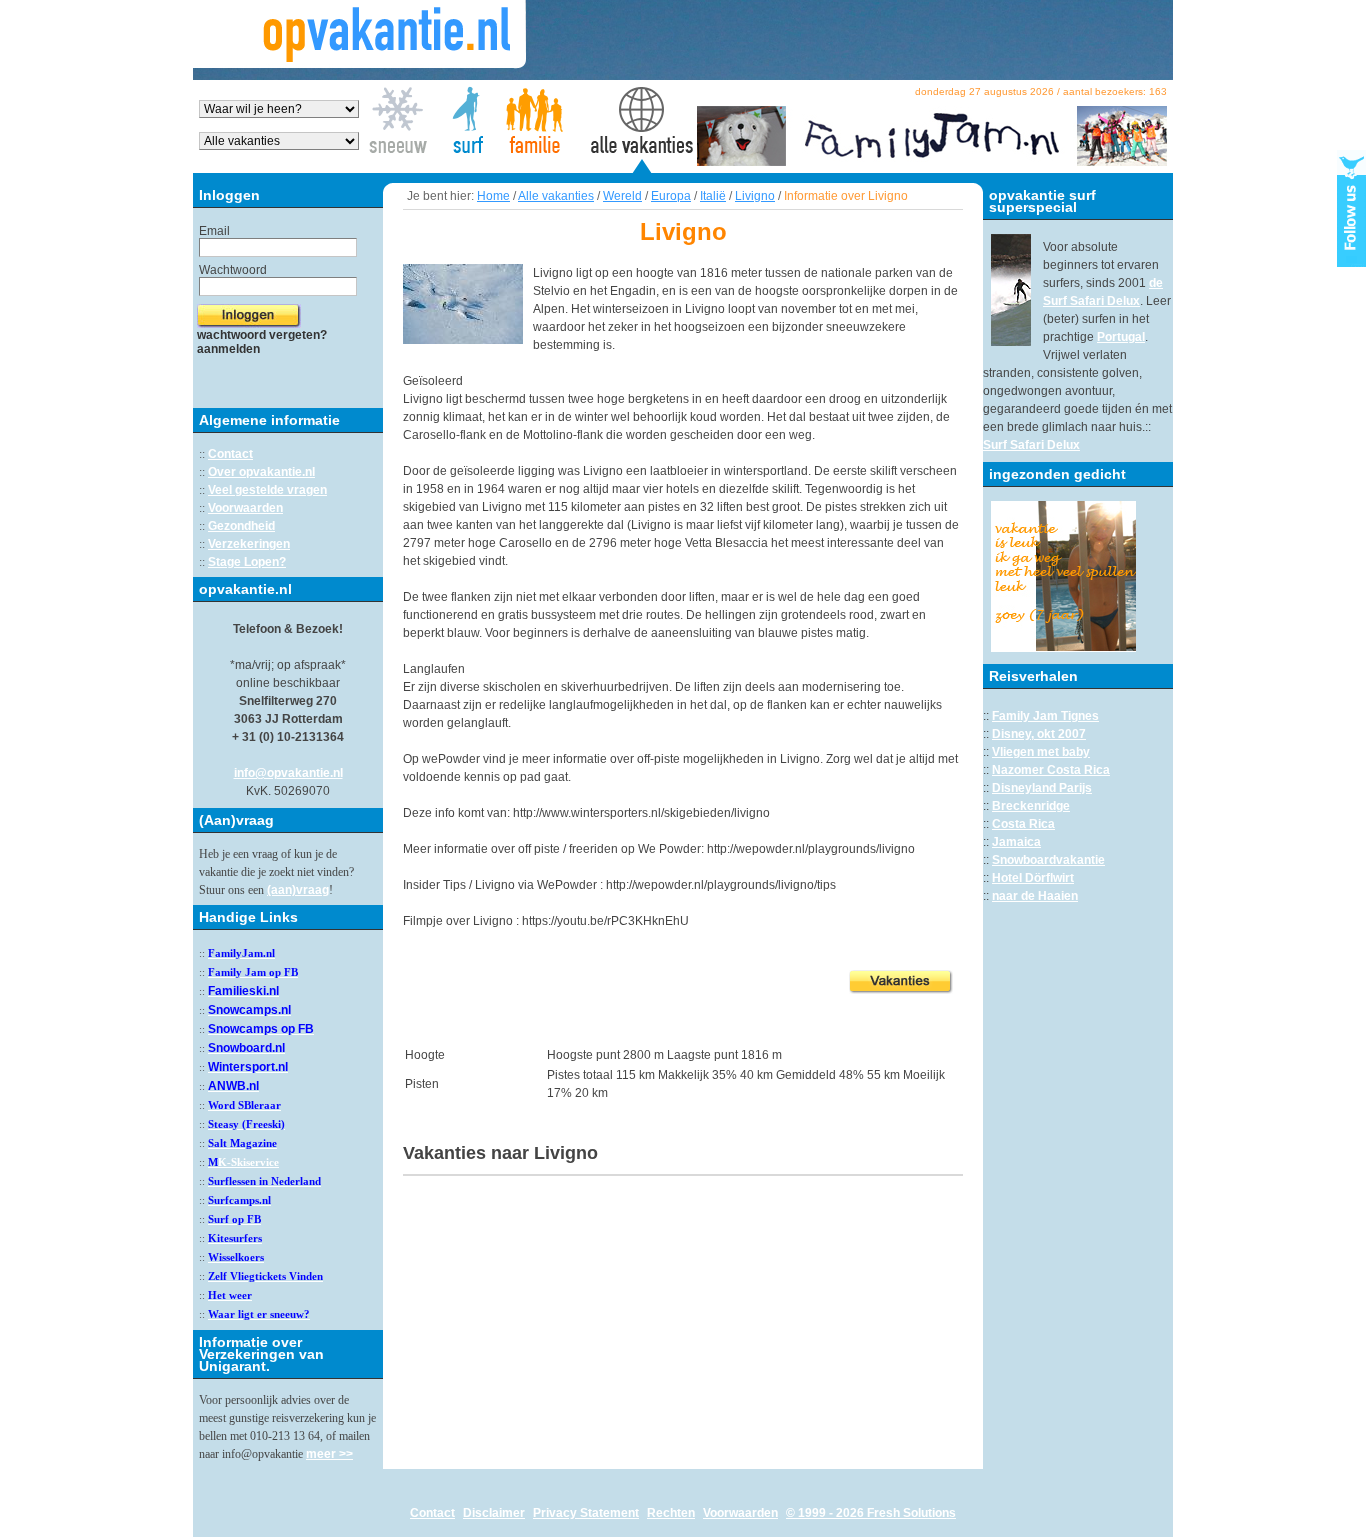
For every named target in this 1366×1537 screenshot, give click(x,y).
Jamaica (1016, 842)
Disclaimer (494, 1513)
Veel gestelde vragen (267, 490)
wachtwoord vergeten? (262, 335)
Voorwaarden (245, 508)
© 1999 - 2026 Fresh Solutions (871, 1513)
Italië (713, 196)
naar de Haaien (1035, 896)
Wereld (622, 196)
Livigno (755, 196)
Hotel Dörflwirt (1033, 878)
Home (493, 196)
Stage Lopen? (247, 562)
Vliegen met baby (1041, 752)
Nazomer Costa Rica (1051, 770)
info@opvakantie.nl (288, 773)
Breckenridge (1031, 806)
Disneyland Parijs (1042, 788)
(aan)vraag (298, 890)
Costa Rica (1023, 824)
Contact (230, 454)
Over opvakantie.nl (261, 472)
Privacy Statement (586, 1513)
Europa (671, 196)
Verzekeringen (249, 544)
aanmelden (228, 349)
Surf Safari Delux (1031, 445)
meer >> (329, 1454)
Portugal (1121, 337)
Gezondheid (241, 526)
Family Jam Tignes (1045, 716)
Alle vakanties (556, 196)
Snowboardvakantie (1048, 860)
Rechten (671, 1513)
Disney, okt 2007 (1039, 734)
